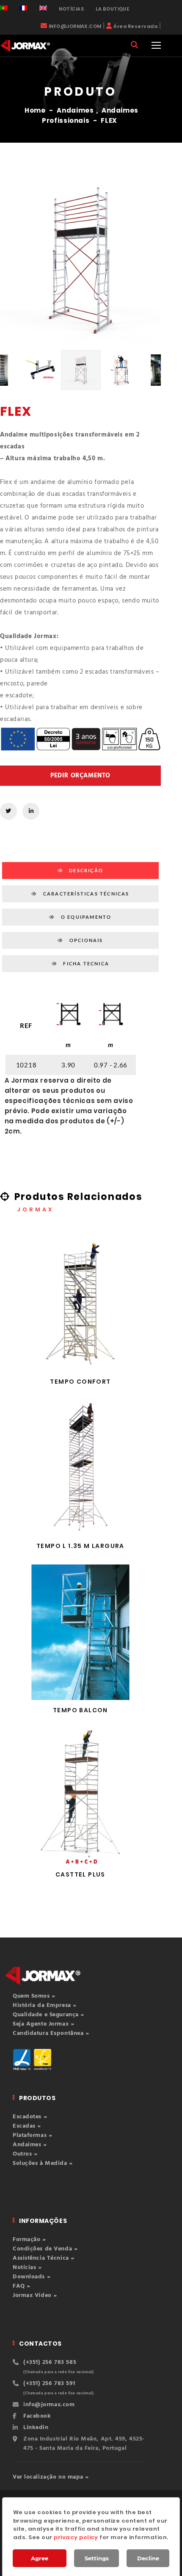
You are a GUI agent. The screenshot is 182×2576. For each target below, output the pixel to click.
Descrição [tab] (85, 870)
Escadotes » (30, 2117)
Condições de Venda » (45, 2249)
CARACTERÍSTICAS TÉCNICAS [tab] (85, 894)
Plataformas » (32, 2135)
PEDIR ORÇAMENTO (80, 776)
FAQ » (22, 2286)
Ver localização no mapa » (51, 2477)
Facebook (37, 2416)
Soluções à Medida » (43, 2163)
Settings (97, 2558)
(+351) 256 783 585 (50, 2362)
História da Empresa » (45, 2005)
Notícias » (27, 2268)
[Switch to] (4, 8)
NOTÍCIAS (71, 9)
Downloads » (32, 2277)
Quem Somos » (34, 1996)
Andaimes (75, 110)
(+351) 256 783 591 (49, 2384)
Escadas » (27, 2126)
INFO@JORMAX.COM (75, 26)
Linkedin (36, 2428)
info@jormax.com (49, 2405)
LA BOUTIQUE (112, 9)
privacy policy (76, 2537)
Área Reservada (135, 26)
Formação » (29, 2240)
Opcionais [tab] (85, 940)
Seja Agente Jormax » (43, 2024)
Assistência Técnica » (44, 2258)
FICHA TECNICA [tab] (85, 963)
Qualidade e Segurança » (48, 2015)
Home (35, 110)
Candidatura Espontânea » (51, 2033)
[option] (80, 261)
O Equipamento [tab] (85, 917)
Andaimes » (30, 2145)
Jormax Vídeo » (35, 2295)
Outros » (25, 2154)
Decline (148, 2558)
